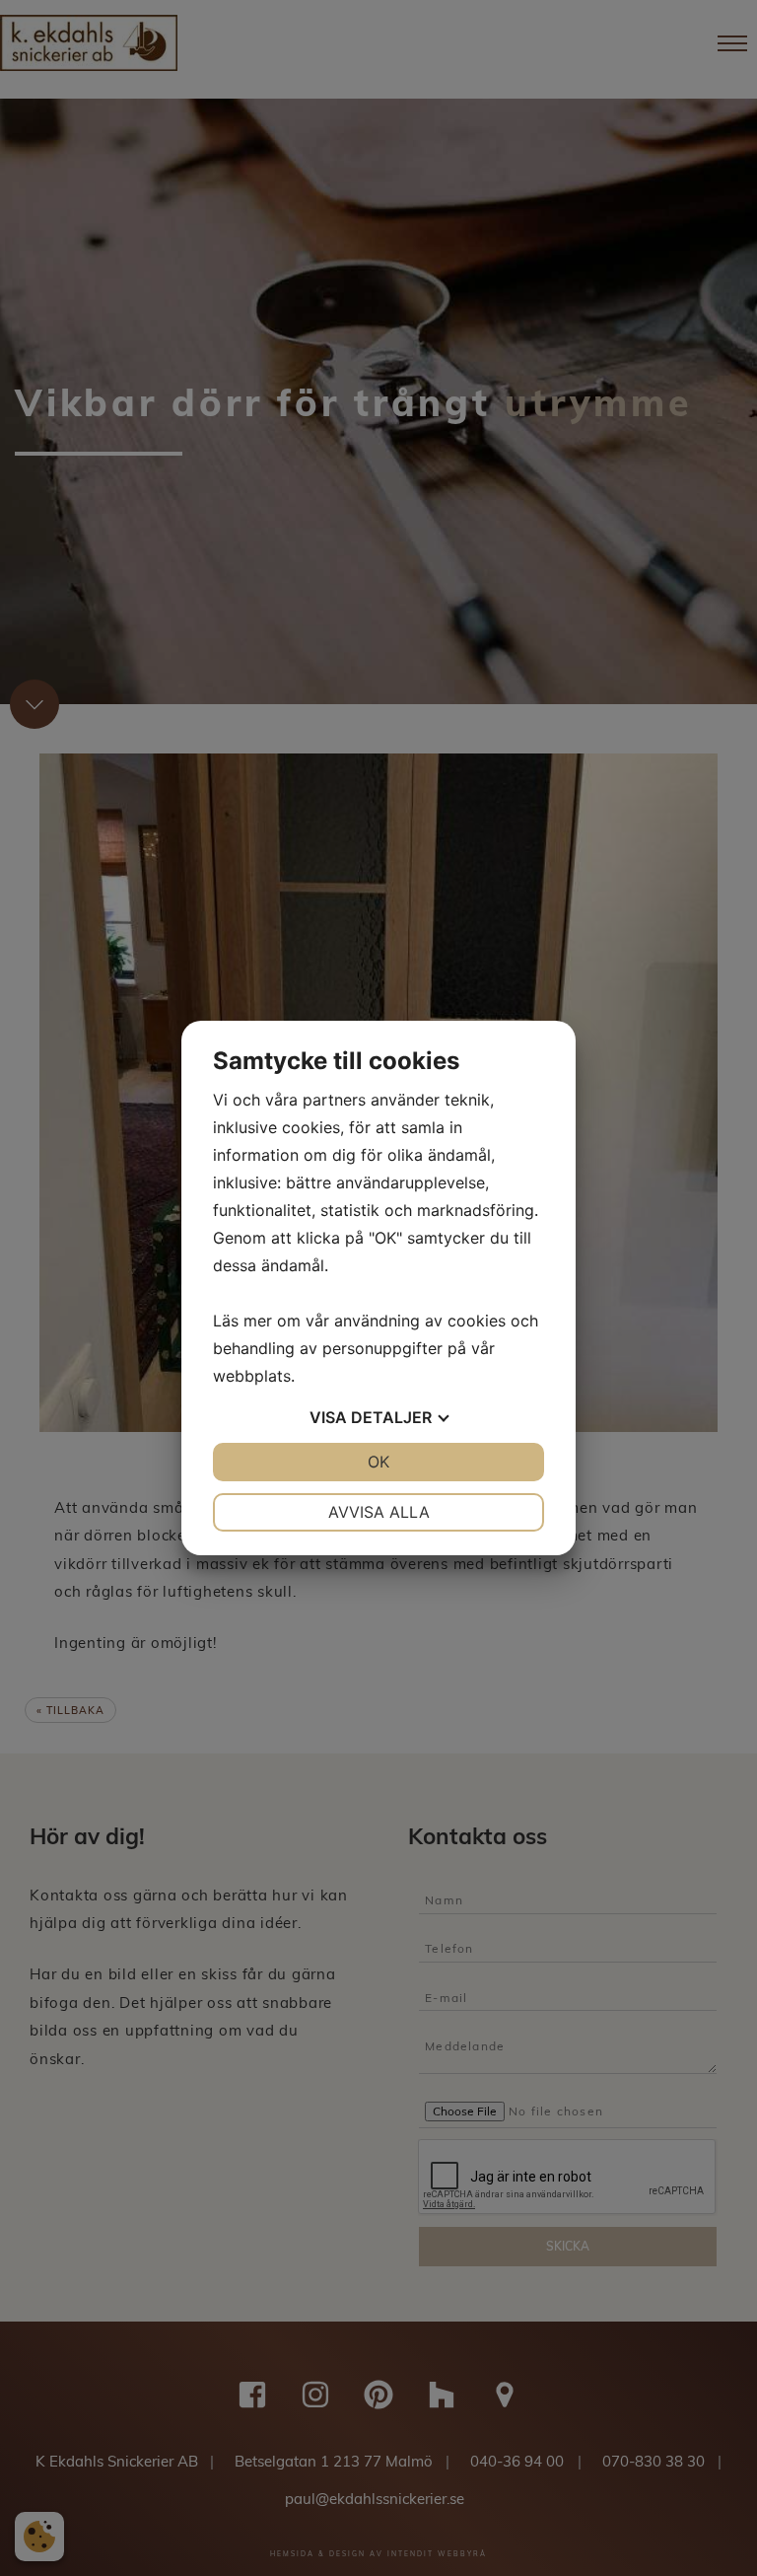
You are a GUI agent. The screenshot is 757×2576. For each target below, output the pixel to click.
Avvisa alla (379, 1512)
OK (378, 1462)
